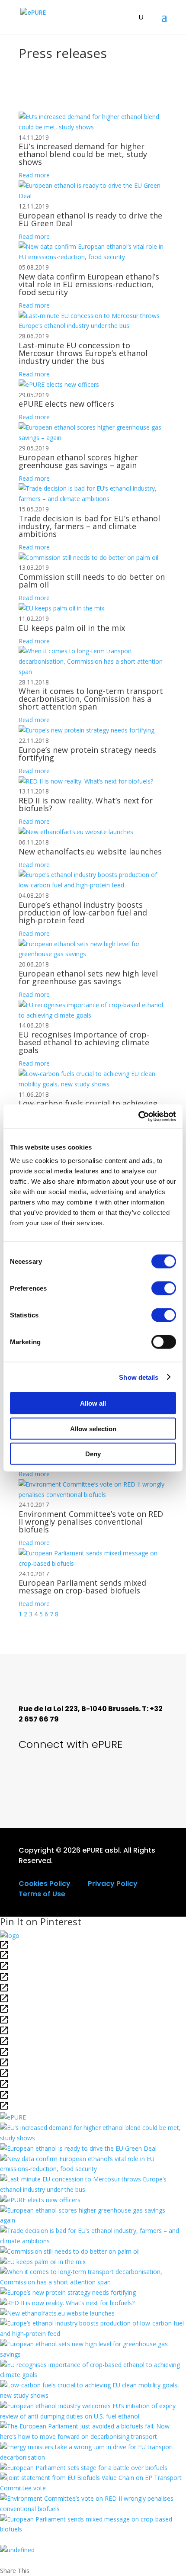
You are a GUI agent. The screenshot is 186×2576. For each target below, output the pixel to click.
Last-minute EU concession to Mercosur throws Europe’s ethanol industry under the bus (83, 353)
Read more (34, 175)
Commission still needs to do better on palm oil (92, 581)
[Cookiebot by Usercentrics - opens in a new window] (138, 1117)
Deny (93, 1454)
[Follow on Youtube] (61, 1777)
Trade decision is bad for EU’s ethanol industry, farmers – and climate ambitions (89, 526)
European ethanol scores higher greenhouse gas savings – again (78, 461)
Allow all (93, 1403)
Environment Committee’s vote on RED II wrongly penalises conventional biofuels (91, 1522)
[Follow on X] (32, 1777)
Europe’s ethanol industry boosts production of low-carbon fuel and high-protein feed (83, 912)
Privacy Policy (113, 1884)
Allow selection (93, 1428)
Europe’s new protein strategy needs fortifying (87, 754)
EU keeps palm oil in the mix (72, 628)
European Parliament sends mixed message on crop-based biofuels (82, 1587)
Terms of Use (42, 1894)
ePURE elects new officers (66, 404)
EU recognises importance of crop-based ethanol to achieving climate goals (84, 1042)
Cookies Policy (45, 1884)
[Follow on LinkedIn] (90, 1777)
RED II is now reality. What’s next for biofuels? (86, 804)
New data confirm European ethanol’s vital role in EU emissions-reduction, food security (89, 284)
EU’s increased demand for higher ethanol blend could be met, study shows (83, 154)
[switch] (164, 1288)
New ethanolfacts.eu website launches (90, 851)
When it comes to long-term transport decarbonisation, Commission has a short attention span (91, 699)
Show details (139, 1377)
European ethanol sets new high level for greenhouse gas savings (88, 977)
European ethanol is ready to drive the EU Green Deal (90, 219)
